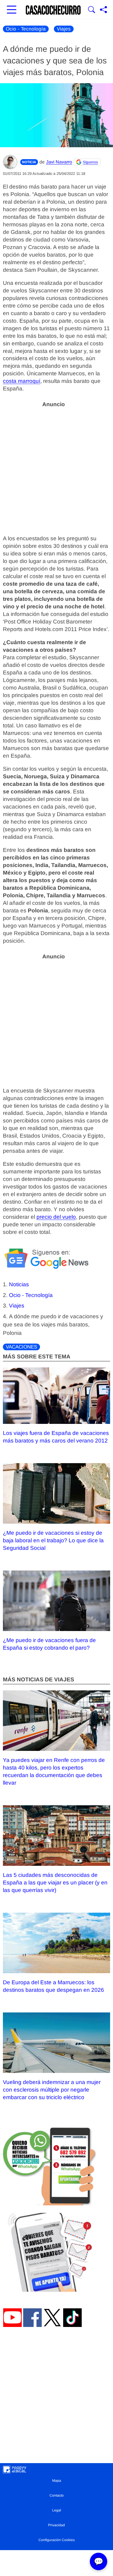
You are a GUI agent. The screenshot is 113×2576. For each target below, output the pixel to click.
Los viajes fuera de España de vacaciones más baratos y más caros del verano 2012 (56, 1437)
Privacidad (57, 2525)
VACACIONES (21, 1347)
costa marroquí (22, 381)
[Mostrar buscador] (92, 10)
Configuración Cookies (57, 2540)
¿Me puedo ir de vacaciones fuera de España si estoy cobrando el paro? (49, 1644)
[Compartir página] (103, 10)
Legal (57, 2510)
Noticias (19, 1284)
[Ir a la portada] (53, 10)
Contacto (57, 2495)
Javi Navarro (59, 162)
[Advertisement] (57, 468)
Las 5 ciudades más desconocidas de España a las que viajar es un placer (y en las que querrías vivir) (55, 1883)
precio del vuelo (56, 1217)
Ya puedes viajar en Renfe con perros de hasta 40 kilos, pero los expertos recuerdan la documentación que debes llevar (54, 1771)
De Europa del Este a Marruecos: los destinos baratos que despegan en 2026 (53, 1986)
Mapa (57, 2481)
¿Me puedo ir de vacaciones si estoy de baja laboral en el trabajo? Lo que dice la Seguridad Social (53, 1540)
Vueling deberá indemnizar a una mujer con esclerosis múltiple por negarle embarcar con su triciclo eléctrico (52, 2090)
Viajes (64, 29)
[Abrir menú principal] (12, 10)
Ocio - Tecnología (26, 29)
